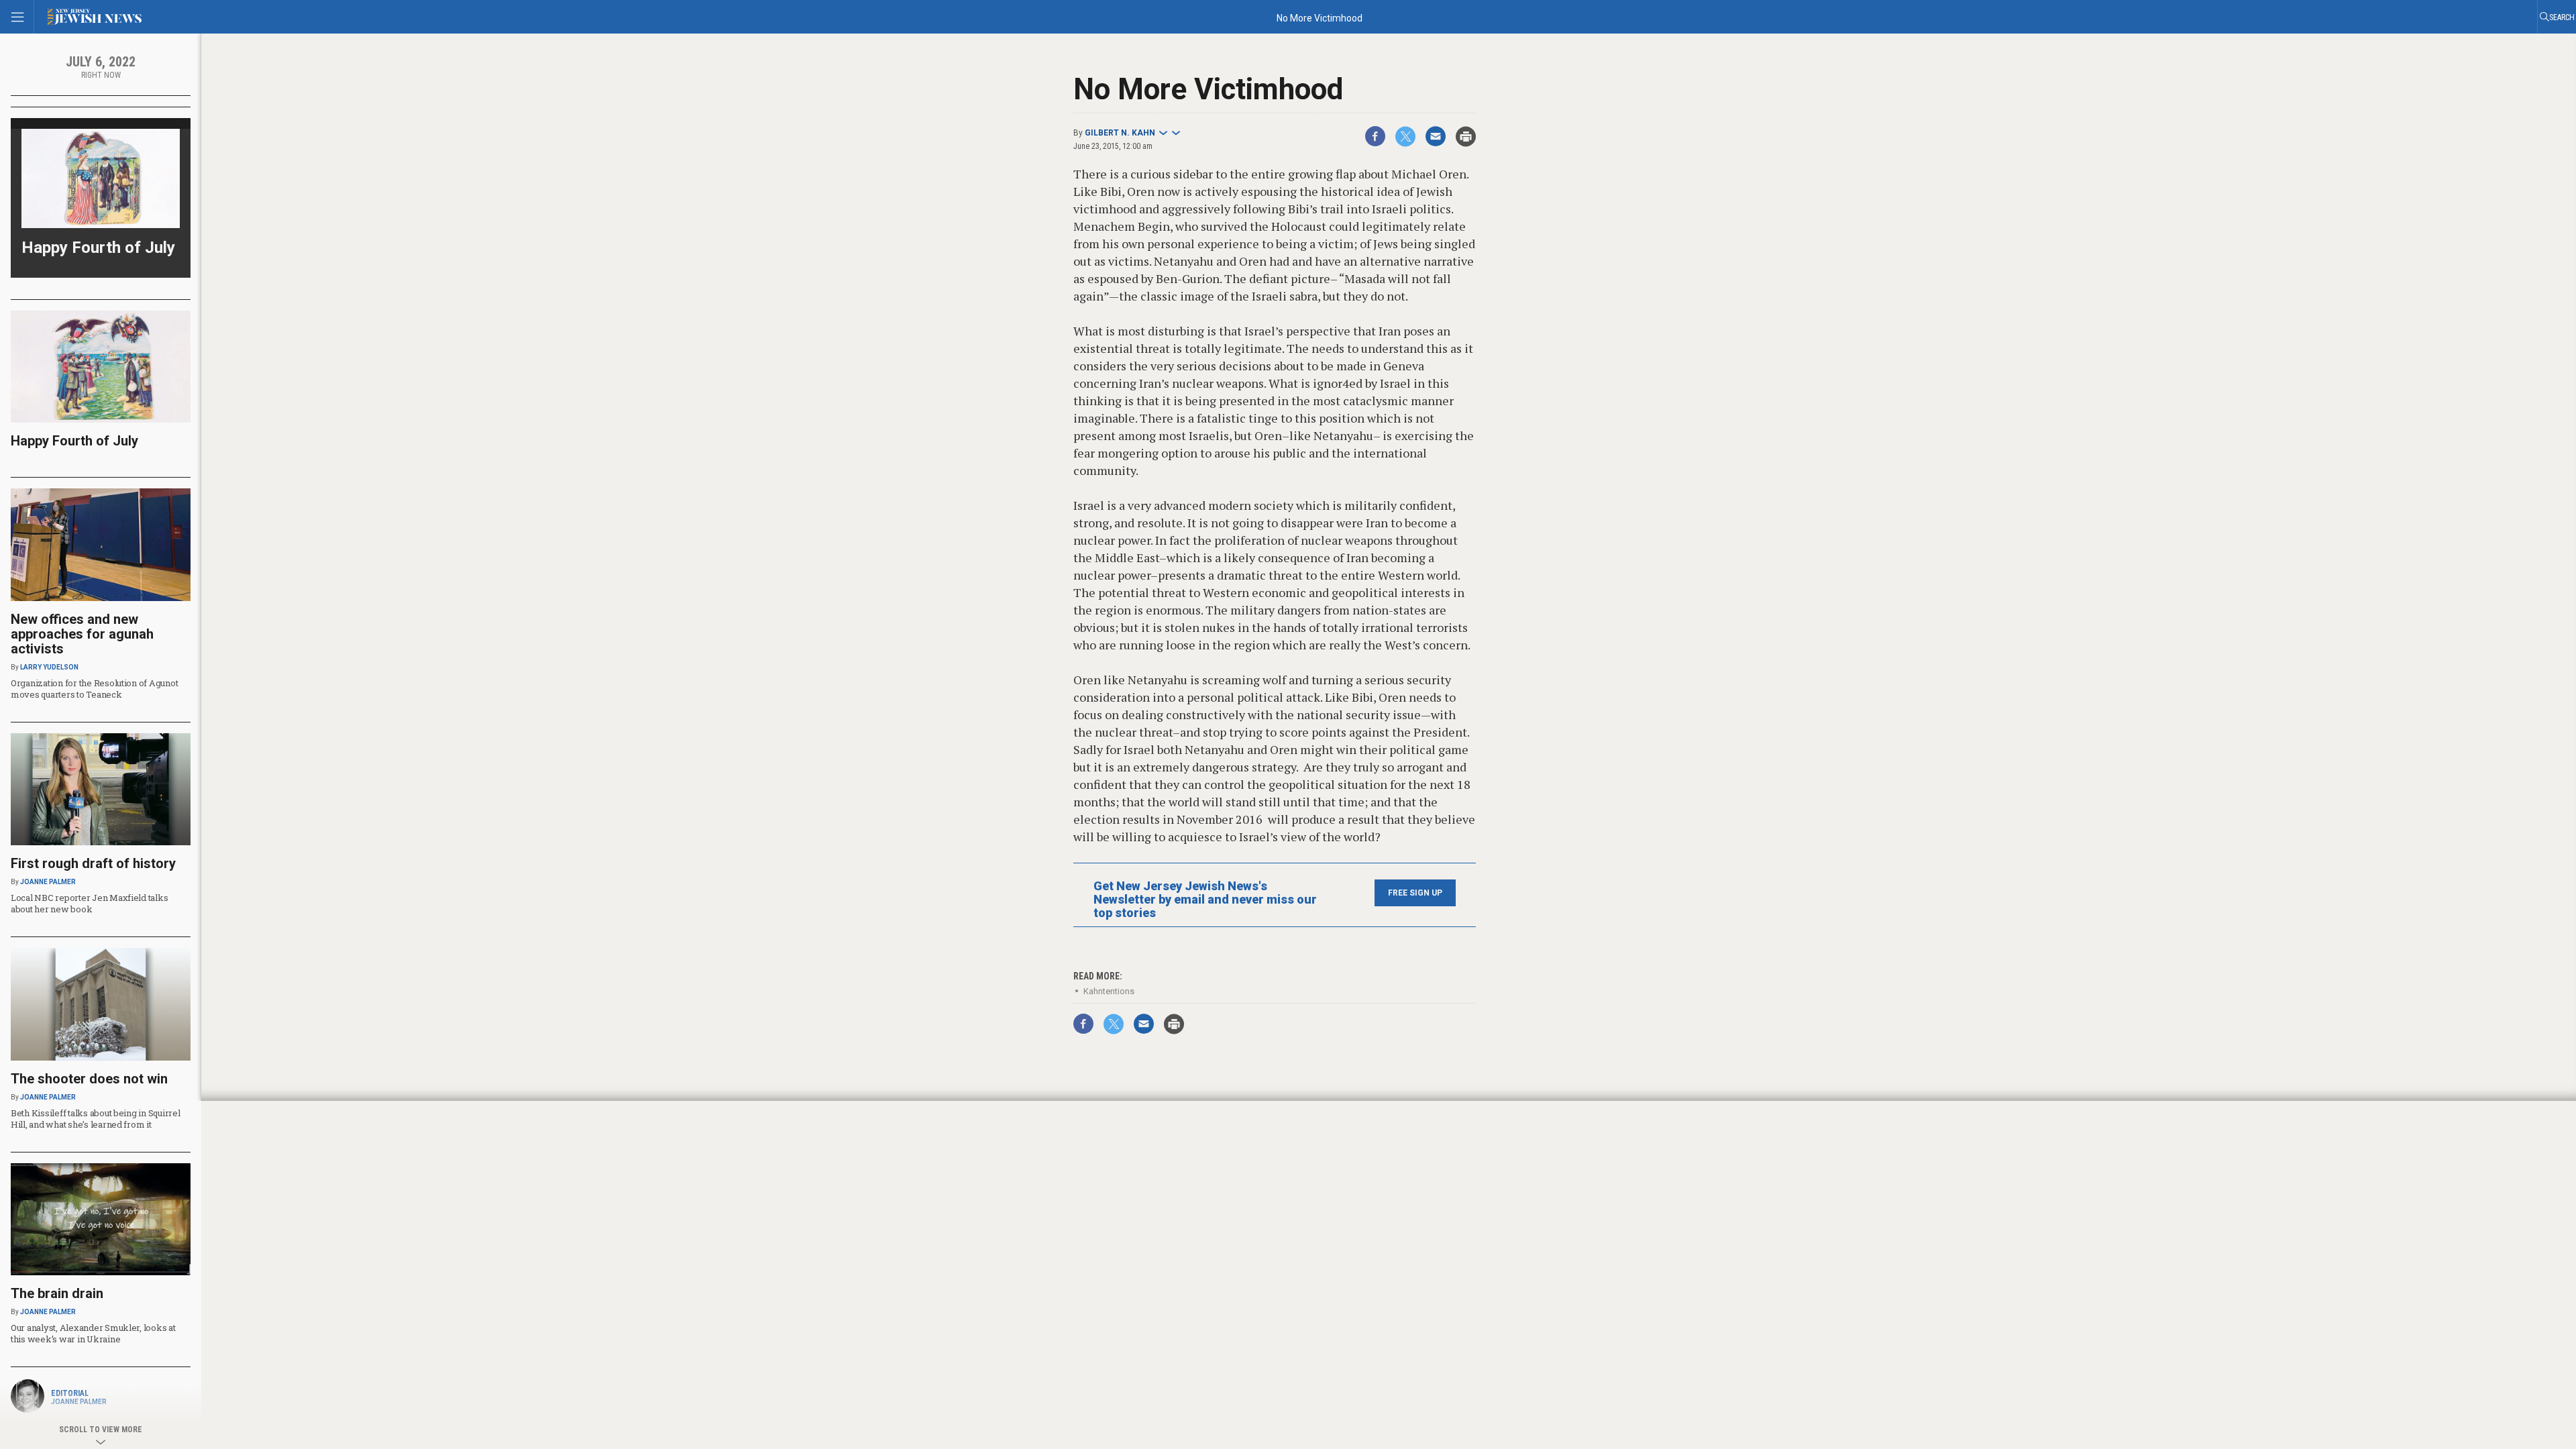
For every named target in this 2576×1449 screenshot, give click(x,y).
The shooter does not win (89, 1079)
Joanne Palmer (48, 882)
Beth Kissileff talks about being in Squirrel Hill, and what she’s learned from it (96, 1119)
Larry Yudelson (49, 667)
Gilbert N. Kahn (1120, 133)
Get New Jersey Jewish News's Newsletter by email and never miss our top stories (1205, 900)
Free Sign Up (1415, 893)
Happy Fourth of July (98, 248)
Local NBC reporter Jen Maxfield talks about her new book (89, 903)
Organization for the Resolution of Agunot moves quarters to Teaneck (94, 689)
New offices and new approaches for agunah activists (82, 634)
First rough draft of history (93, 863)
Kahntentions (1109, 991)
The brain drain (57, 1293)
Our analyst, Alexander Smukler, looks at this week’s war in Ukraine (93, 1333)
